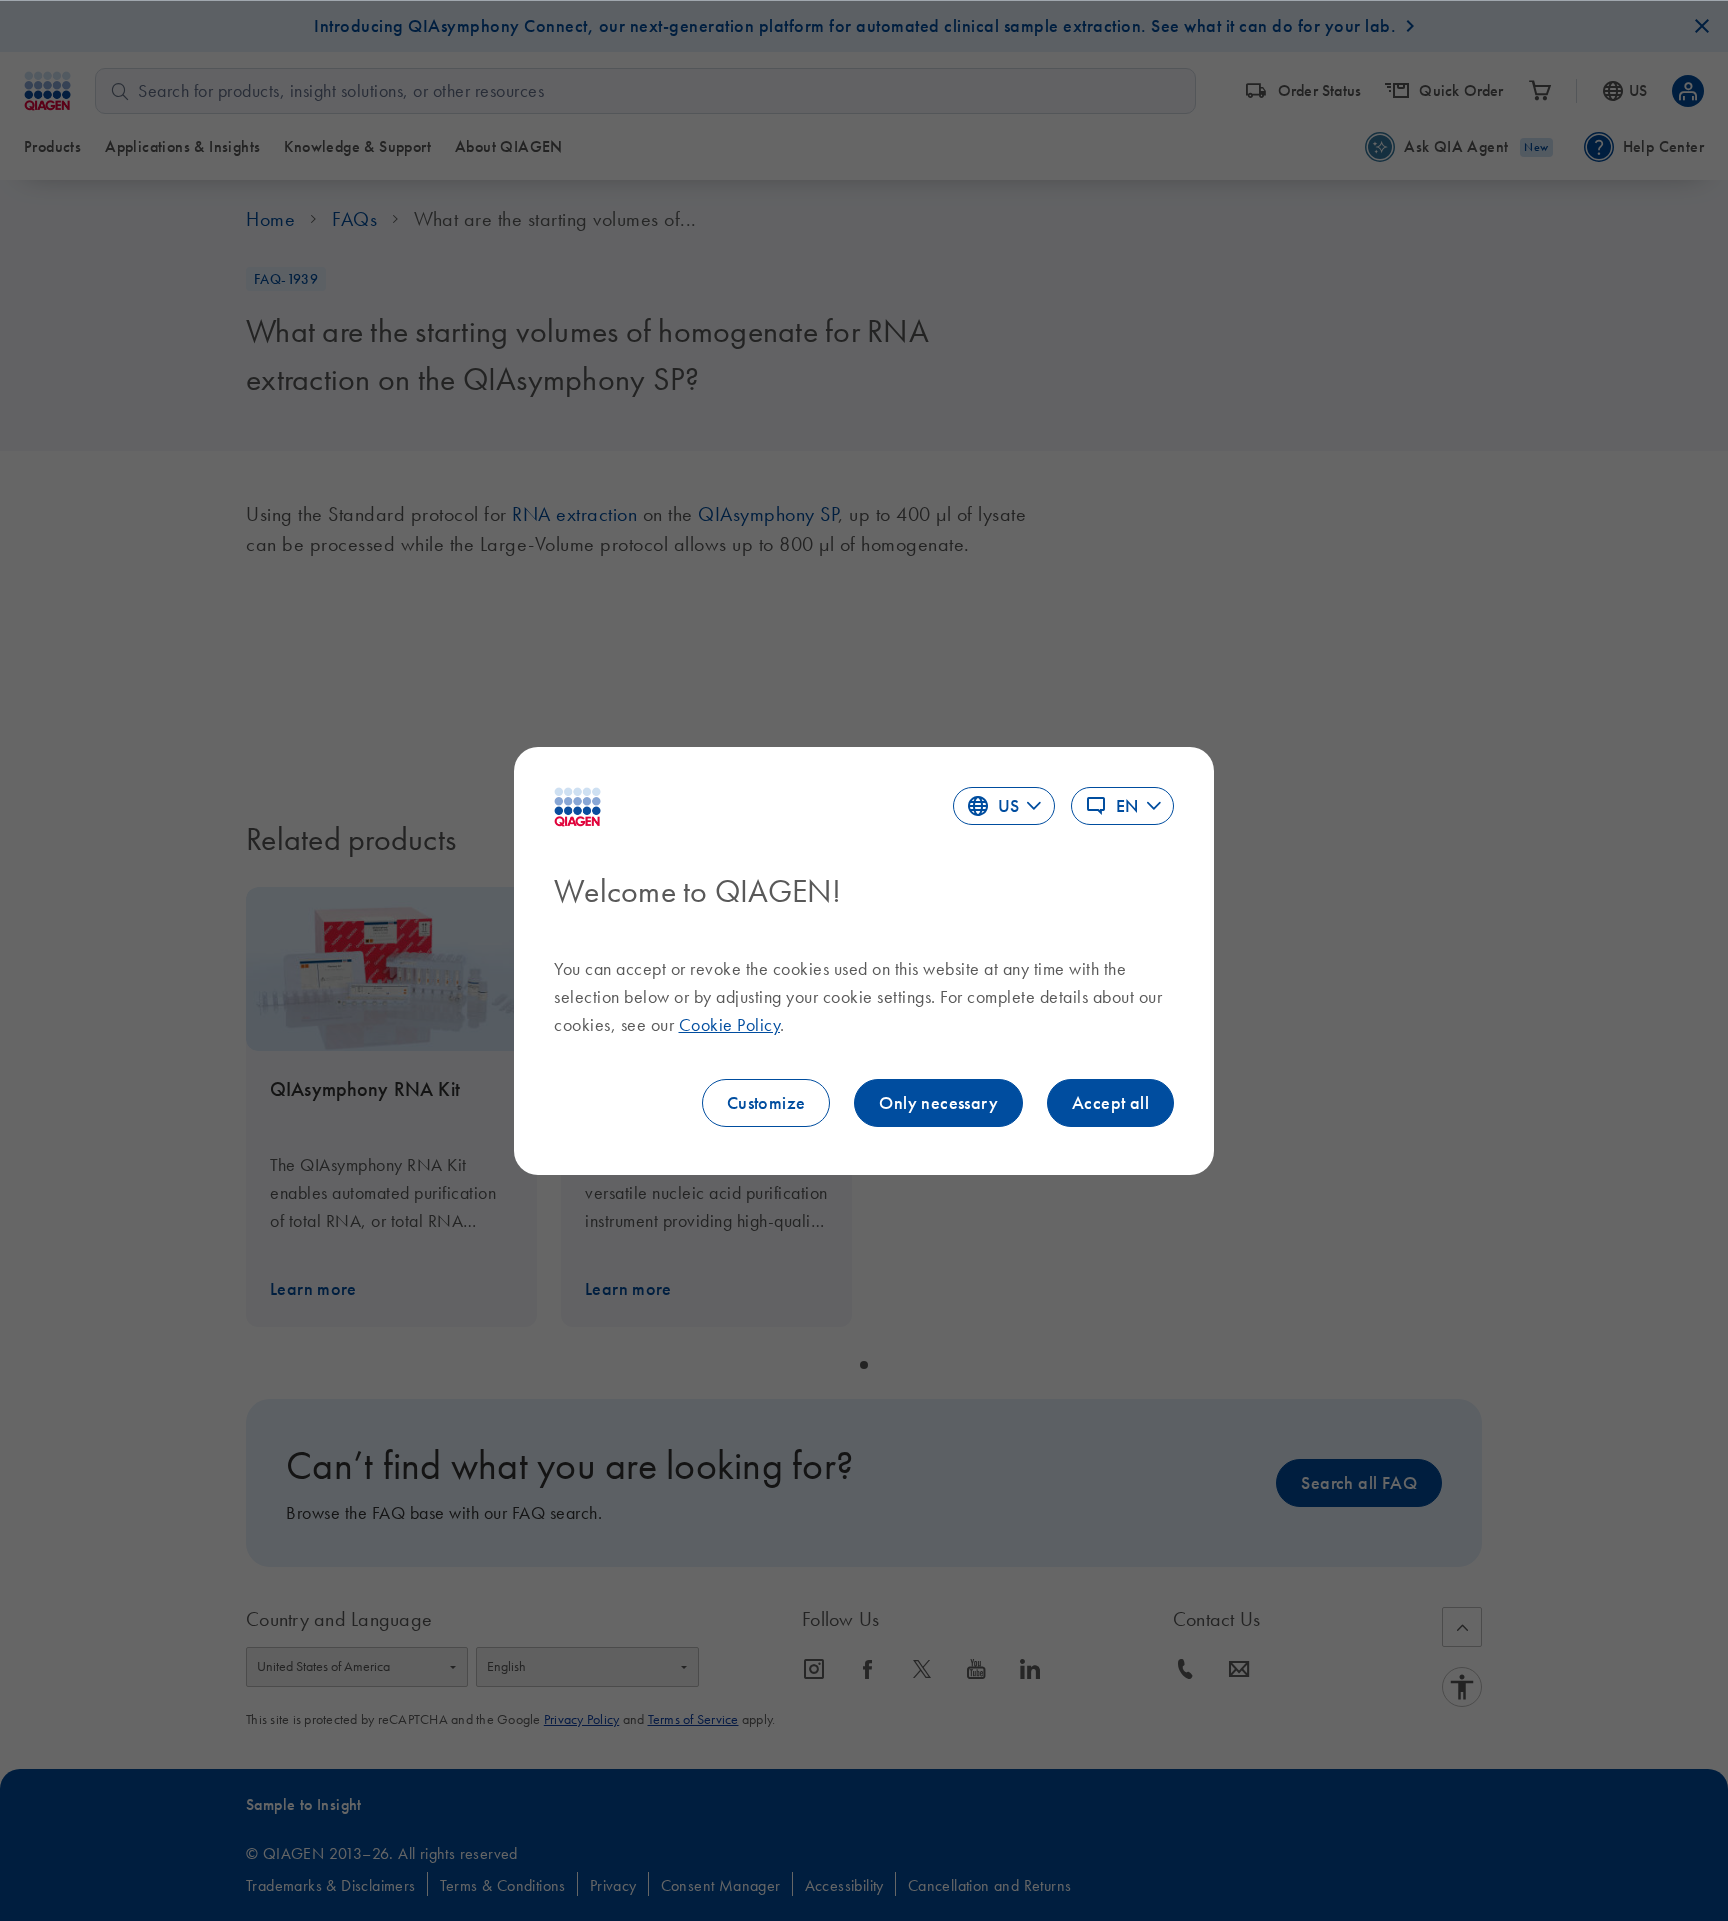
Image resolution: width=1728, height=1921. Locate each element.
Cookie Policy (730, 1025)
